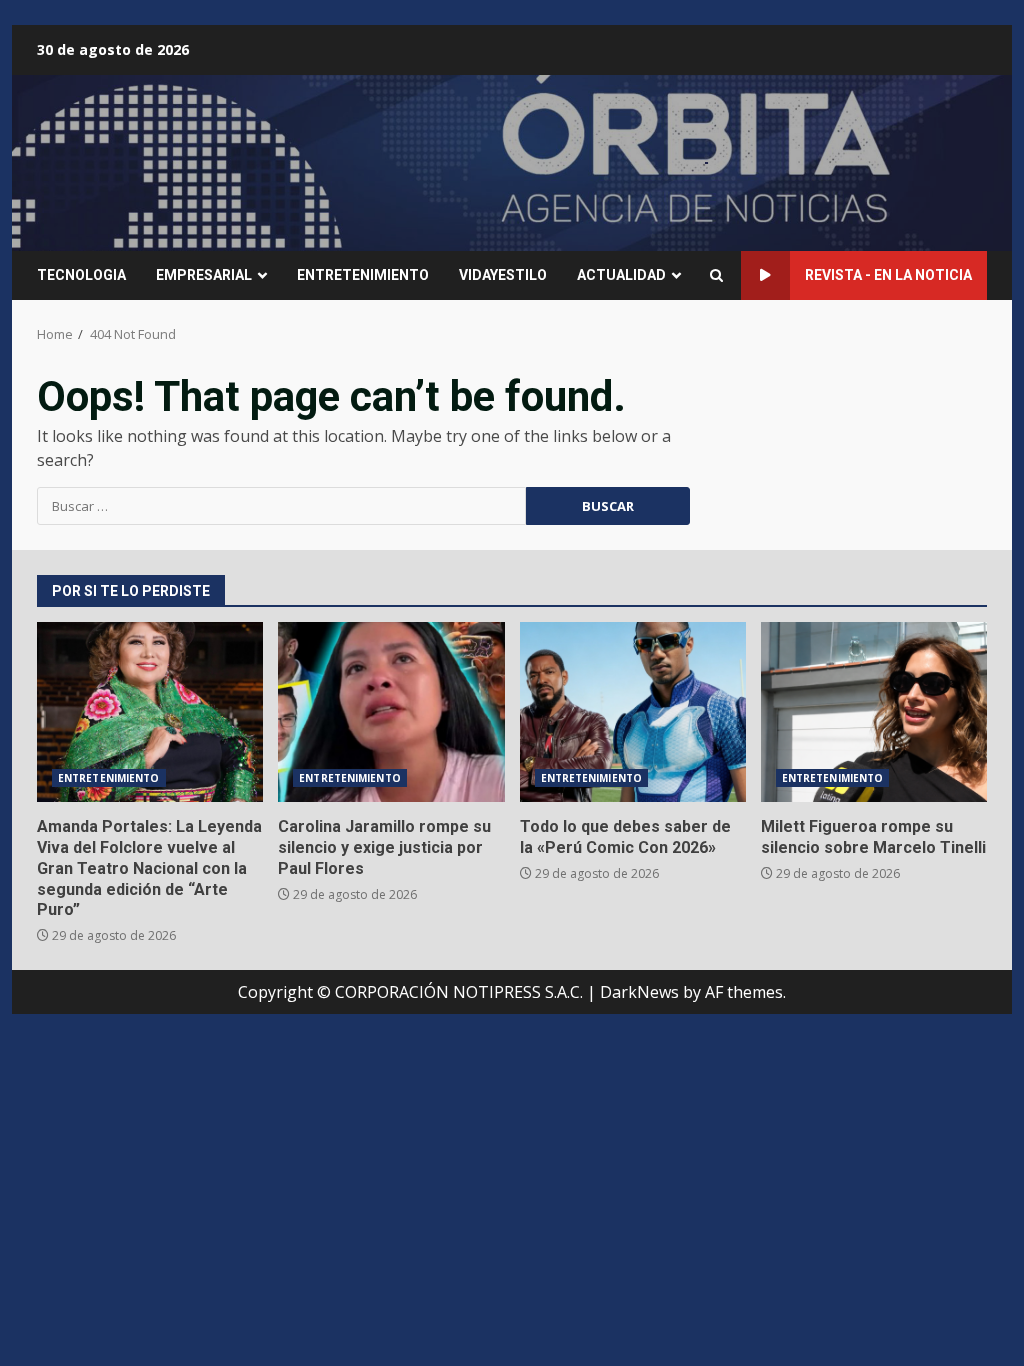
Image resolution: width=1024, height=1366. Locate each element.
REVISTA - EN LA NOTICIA (888, 275)
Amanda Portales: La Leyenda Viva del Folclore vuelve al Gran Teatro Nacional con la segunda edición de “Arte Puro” (150, 712)
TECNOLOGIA (81, 275)
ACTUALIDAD (621, 275)
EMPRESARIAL (204, 275)
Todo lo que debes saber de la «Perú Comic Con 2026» (633, 712)
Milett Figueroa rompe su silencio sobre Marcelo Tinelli (874, 712)
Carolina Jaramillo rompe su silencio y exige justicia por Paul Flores (391, 712)
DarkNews (639, 992)
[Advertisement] (707, 161)
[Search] (716, 275)
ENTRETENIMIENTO (363, 275)
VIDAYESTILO (503, 275)
